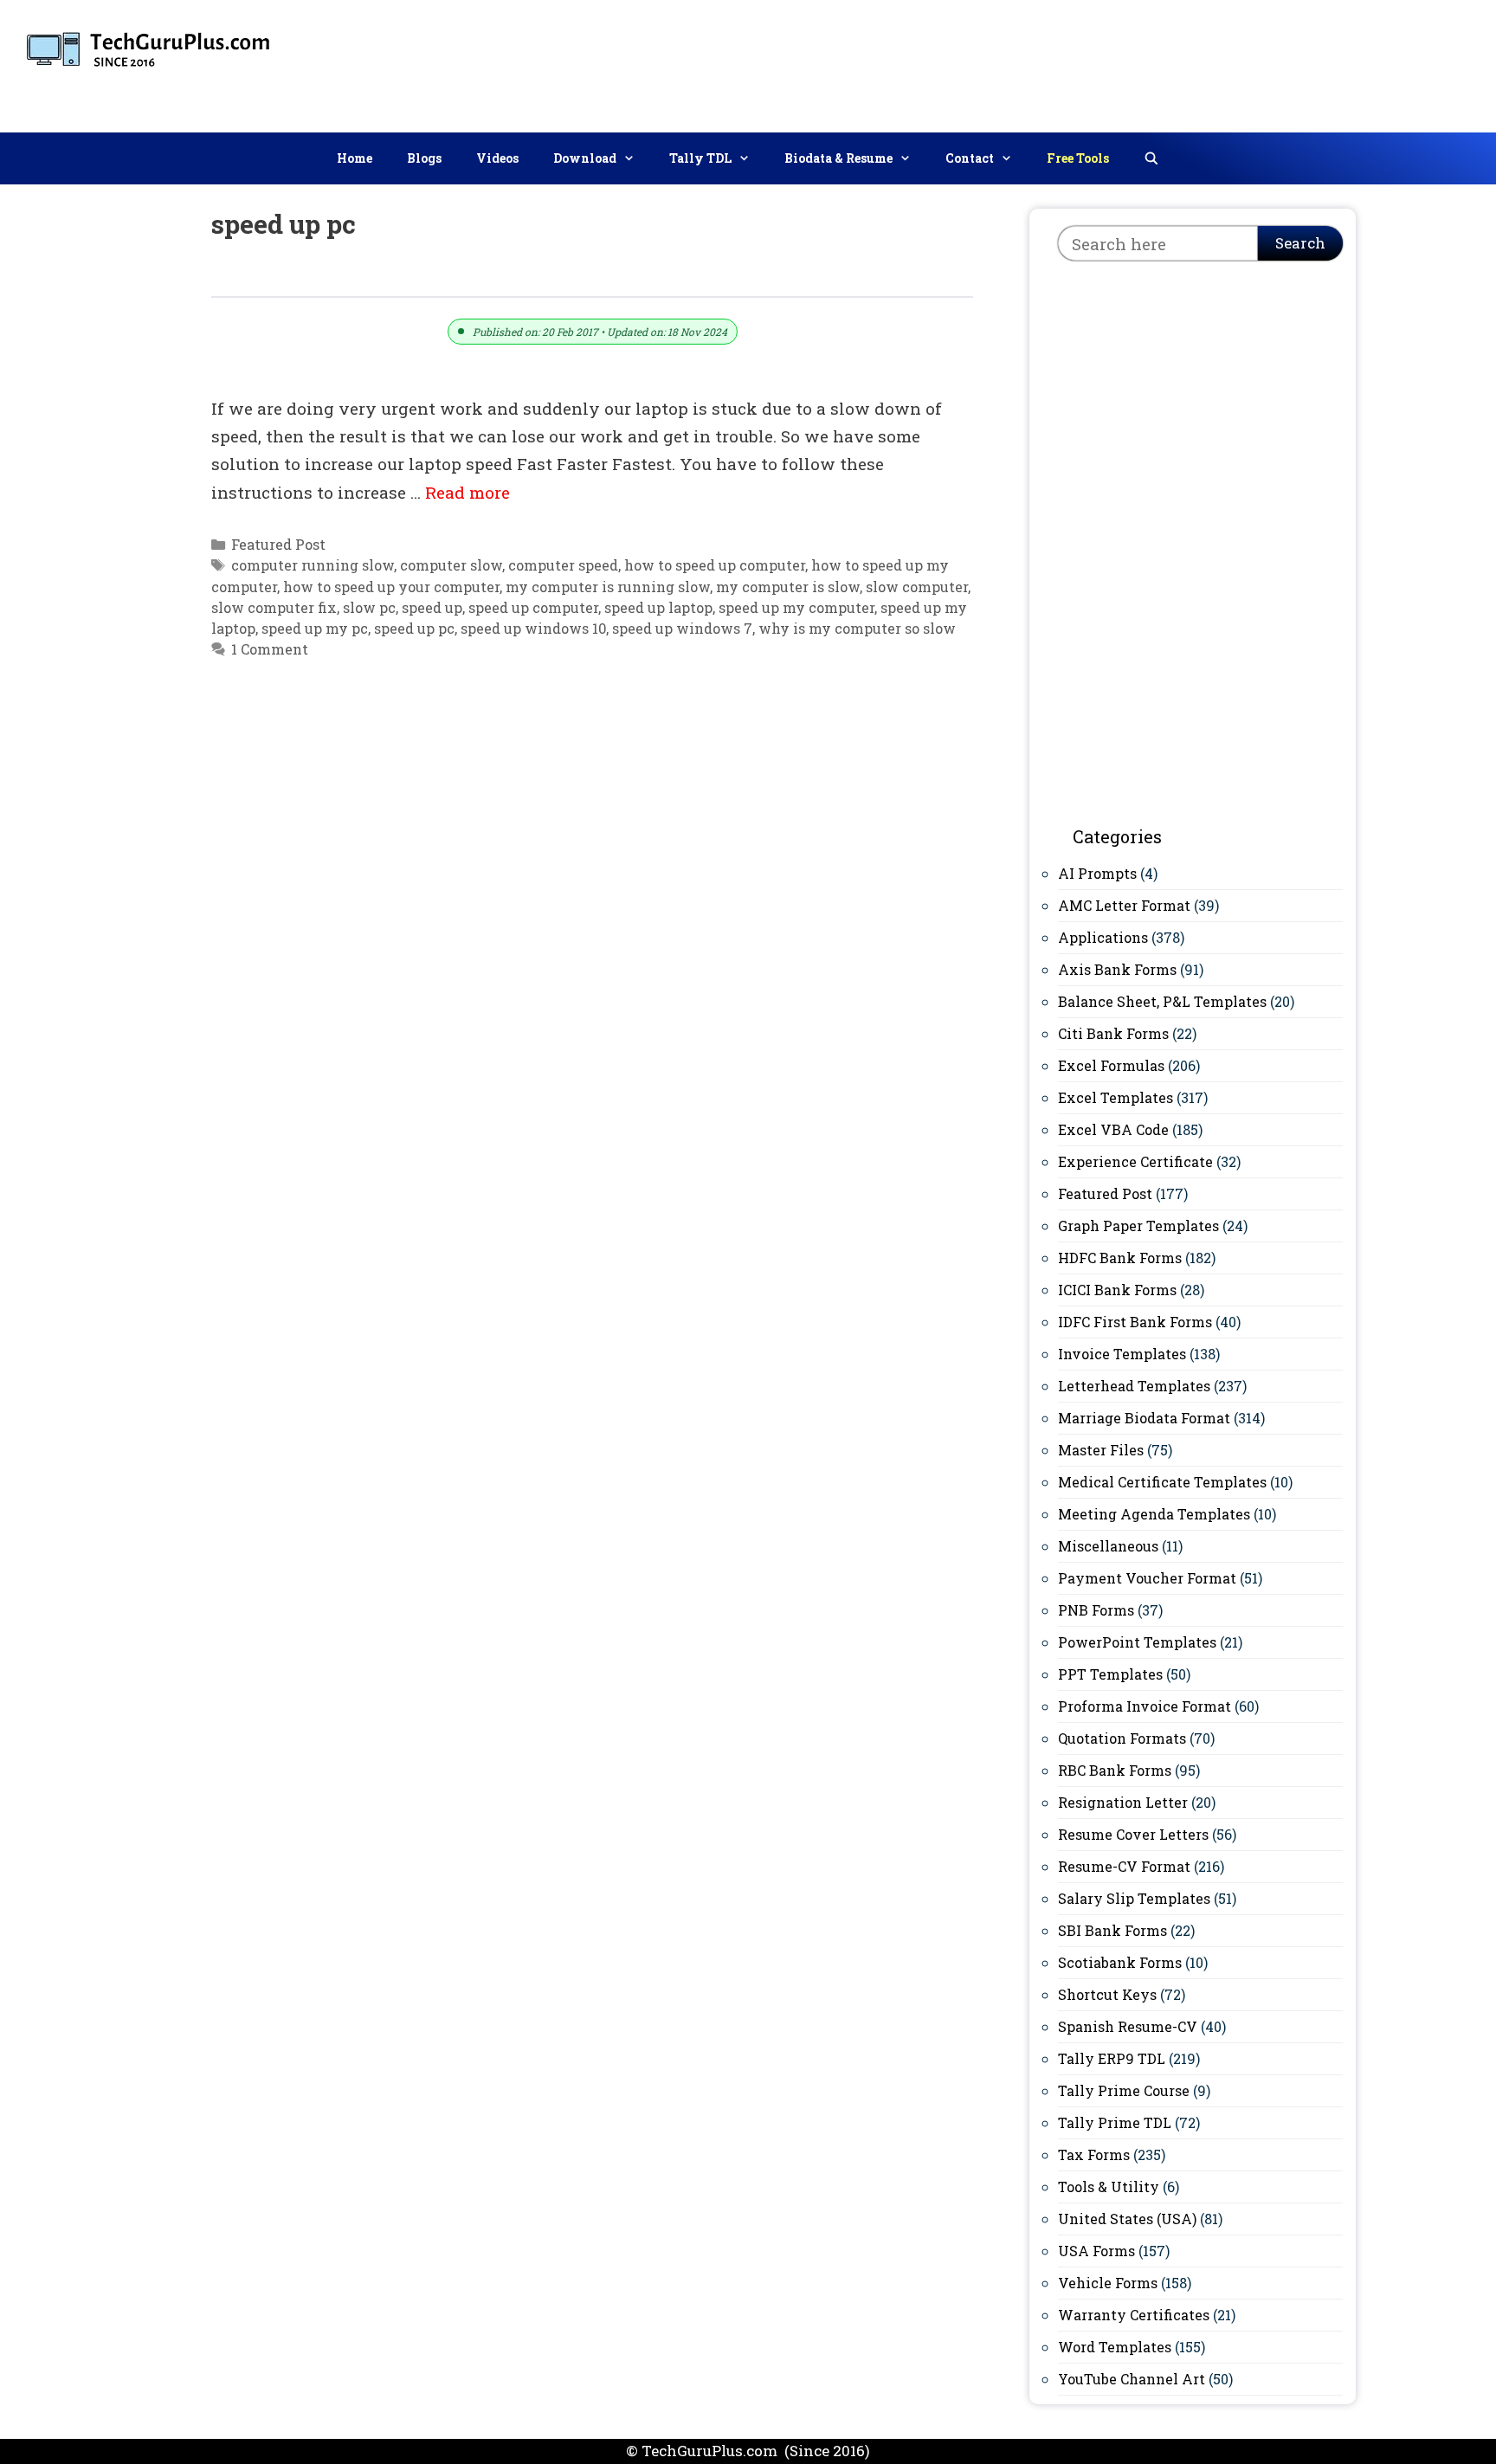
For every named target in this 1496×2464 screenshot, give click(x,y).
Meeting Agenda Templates (1154, 1514)
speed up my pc (315, 628)
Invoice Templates (1122, 1354)
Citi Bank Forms (1113, 1033)
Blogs (424, 158)
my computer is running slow (608, 587)
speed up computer (533, 607)
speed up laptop (658, 607)
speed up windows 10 (533, 628)
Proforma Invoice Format (1145, 1706)
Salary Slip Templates (1134, 1898)
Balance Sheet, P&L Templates (1162, 1001)
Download (585, 158)
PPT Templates (1110, 1674)
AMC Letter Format (1124, 905)
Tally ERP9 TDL (1112, 2058)
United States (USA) (1127, 2219)
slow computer (917, 587)
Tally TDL (700, 158)
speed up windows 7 (682, 628)
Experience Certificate (1135, 1161)
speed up (432, 607)
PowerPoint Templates (1137, 1642)
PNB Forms (1096, 1610)
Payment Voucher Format (1147, 1578)
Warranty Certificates (1134, 2315)
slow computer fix (274, 607)
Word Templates (1115, 2347)
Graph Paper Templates (1138, 1226)
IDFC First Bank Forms (1135, 1322)
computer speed (563, 565)
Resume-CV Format (1124, 1866)
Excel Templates (1116, 1097)
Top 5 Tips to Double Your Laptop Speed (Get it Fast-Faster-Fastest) (525, 277)
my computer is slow (788, 587)
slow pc (369, 607)
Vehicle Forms (1108, 2283)
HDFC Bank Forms (1120, 1258)
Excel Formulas (1111, 1065)
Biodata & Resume (838, 158)
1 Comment (270, 649)
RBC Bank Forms (1115, 1770)
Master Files (1101, 1450)
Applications (1103, 937)
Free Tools (1078, 158)
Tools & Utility (1109, 2187)
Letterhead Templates (1134, 1386)
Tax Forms (1094, 2154)
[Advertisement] (1168, 62)
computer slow (451, 565)
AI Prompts (1097, 873)
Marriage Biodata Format (1144, 1418)
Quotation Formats (1122, 1738)
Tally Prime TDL (1115, 2122)
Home (355, 158)
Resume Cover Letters (1133, 1834)
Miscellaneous (1108, 1546)
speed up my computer (796, 607)
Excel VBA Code (1113, 1129)
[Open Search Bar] (1151, 158)
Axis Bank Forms (1117, 969)
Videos (497, 158)
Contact (970, 158)
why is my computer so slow (857, 628)
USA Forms (1096, 2251)
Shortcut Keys (1107, 1994)
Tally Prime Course (1124, 2090)
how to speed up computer (715, 565)
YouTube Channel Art (1132, 2379)
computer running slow (313, 565)
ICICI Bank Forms (1117, 1290)
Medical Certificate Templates (1162, 1482)
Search (1300, 243)
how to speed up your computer (391, 587)
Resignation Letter (1123, 1802)
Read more (467, 492)
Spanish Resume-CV (1128, 2026)
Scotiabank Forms (1120, 1962)
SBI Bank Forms (1112, 1930)
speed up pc (414, 628)
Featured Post (278, 544)
